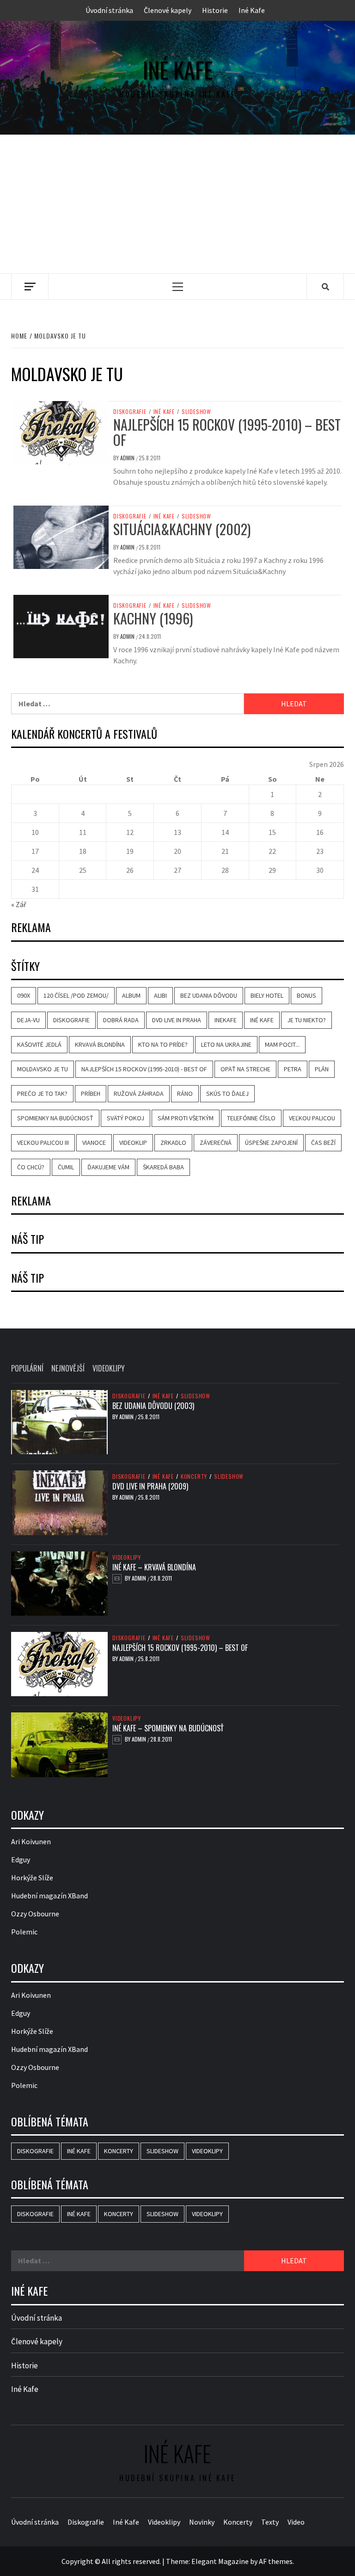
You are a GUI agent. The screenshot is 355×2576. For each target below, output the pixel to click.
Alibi (160, 995)
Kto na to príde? (163, 1044)
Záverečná (216, 1143)
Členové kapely (168, 10)
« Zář (19, 904)
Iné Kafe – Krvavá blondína (154, 1567)
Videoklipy (127, 1557)
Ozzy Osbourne (35, 1914)
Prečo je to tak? (42, 1093)
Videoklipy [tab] (109, 1368)
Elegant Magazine (220, 2561)
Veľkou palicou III (43, 1143)
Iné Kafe (252, 10)
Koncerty (194, 1476)
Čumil (66, 1167)
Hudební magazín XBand (49, 1896)
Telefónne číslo (251, 1118)
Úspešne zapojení (271, 1143)
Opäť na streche (245, 1069)
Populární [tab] (27, 1368)
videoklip (133, 1143)
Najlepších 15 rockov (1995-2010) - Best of (144, 1069)
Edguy (21, 1859)
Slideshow (196, 412)
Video (296, 2522)
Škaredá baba (163, 1167)
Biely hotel (267, 995)
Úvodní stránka (109, 10)
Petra (293, 1069)
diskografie (71, 1020)
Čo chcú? (31, 1167)
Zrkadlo (173, 1143)
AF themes (276, 2561)
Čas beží (323, 1143)
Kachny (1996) (153, 618)
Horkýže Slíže (32, 1878)
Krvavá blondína (100, 1044)
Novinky (202, 2522)
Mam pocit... (282, 1044)
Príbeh (91, 1093)
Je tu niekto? (306, 1020)
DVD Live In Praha (177, 1020)
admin (128, 458)
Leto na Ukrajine (226, 1044)
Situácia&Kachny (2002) (182, 529)
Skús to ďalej (227, 1093)
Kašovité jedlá (39, 1044)
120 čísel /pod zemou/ (76, 995)
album (131, 995)
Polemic (24, 1932)
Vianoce (94, 1143)
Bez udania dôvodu (209, 995)
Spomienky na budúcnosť (55, 1118)
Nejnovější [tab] (68, 1368)
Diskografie (130, 412)
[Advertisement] (177, 204)
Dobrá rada (121, 1020)
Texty (270, 2522)
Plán (322, 1069)
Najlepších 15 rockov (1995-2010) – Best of (227, 432)
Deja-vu (28, 1020)
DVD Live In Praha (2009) (150, 1486)
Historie (215, 10)
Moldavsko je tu (43, 1069)
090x (24, 995)
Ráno (185, 1093)
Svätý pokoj (125, 1118)
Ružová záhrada (139, 1093)
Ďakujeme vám (108, 1167)
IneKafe (226, 1020)
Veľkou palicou (312, 1118)
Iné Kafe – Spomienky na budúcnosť (168, 1728)
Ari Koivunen (31, 1841)
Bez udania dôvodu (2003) (153, 1406)
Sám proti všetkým (186, 1118)
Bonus (306, 995)
